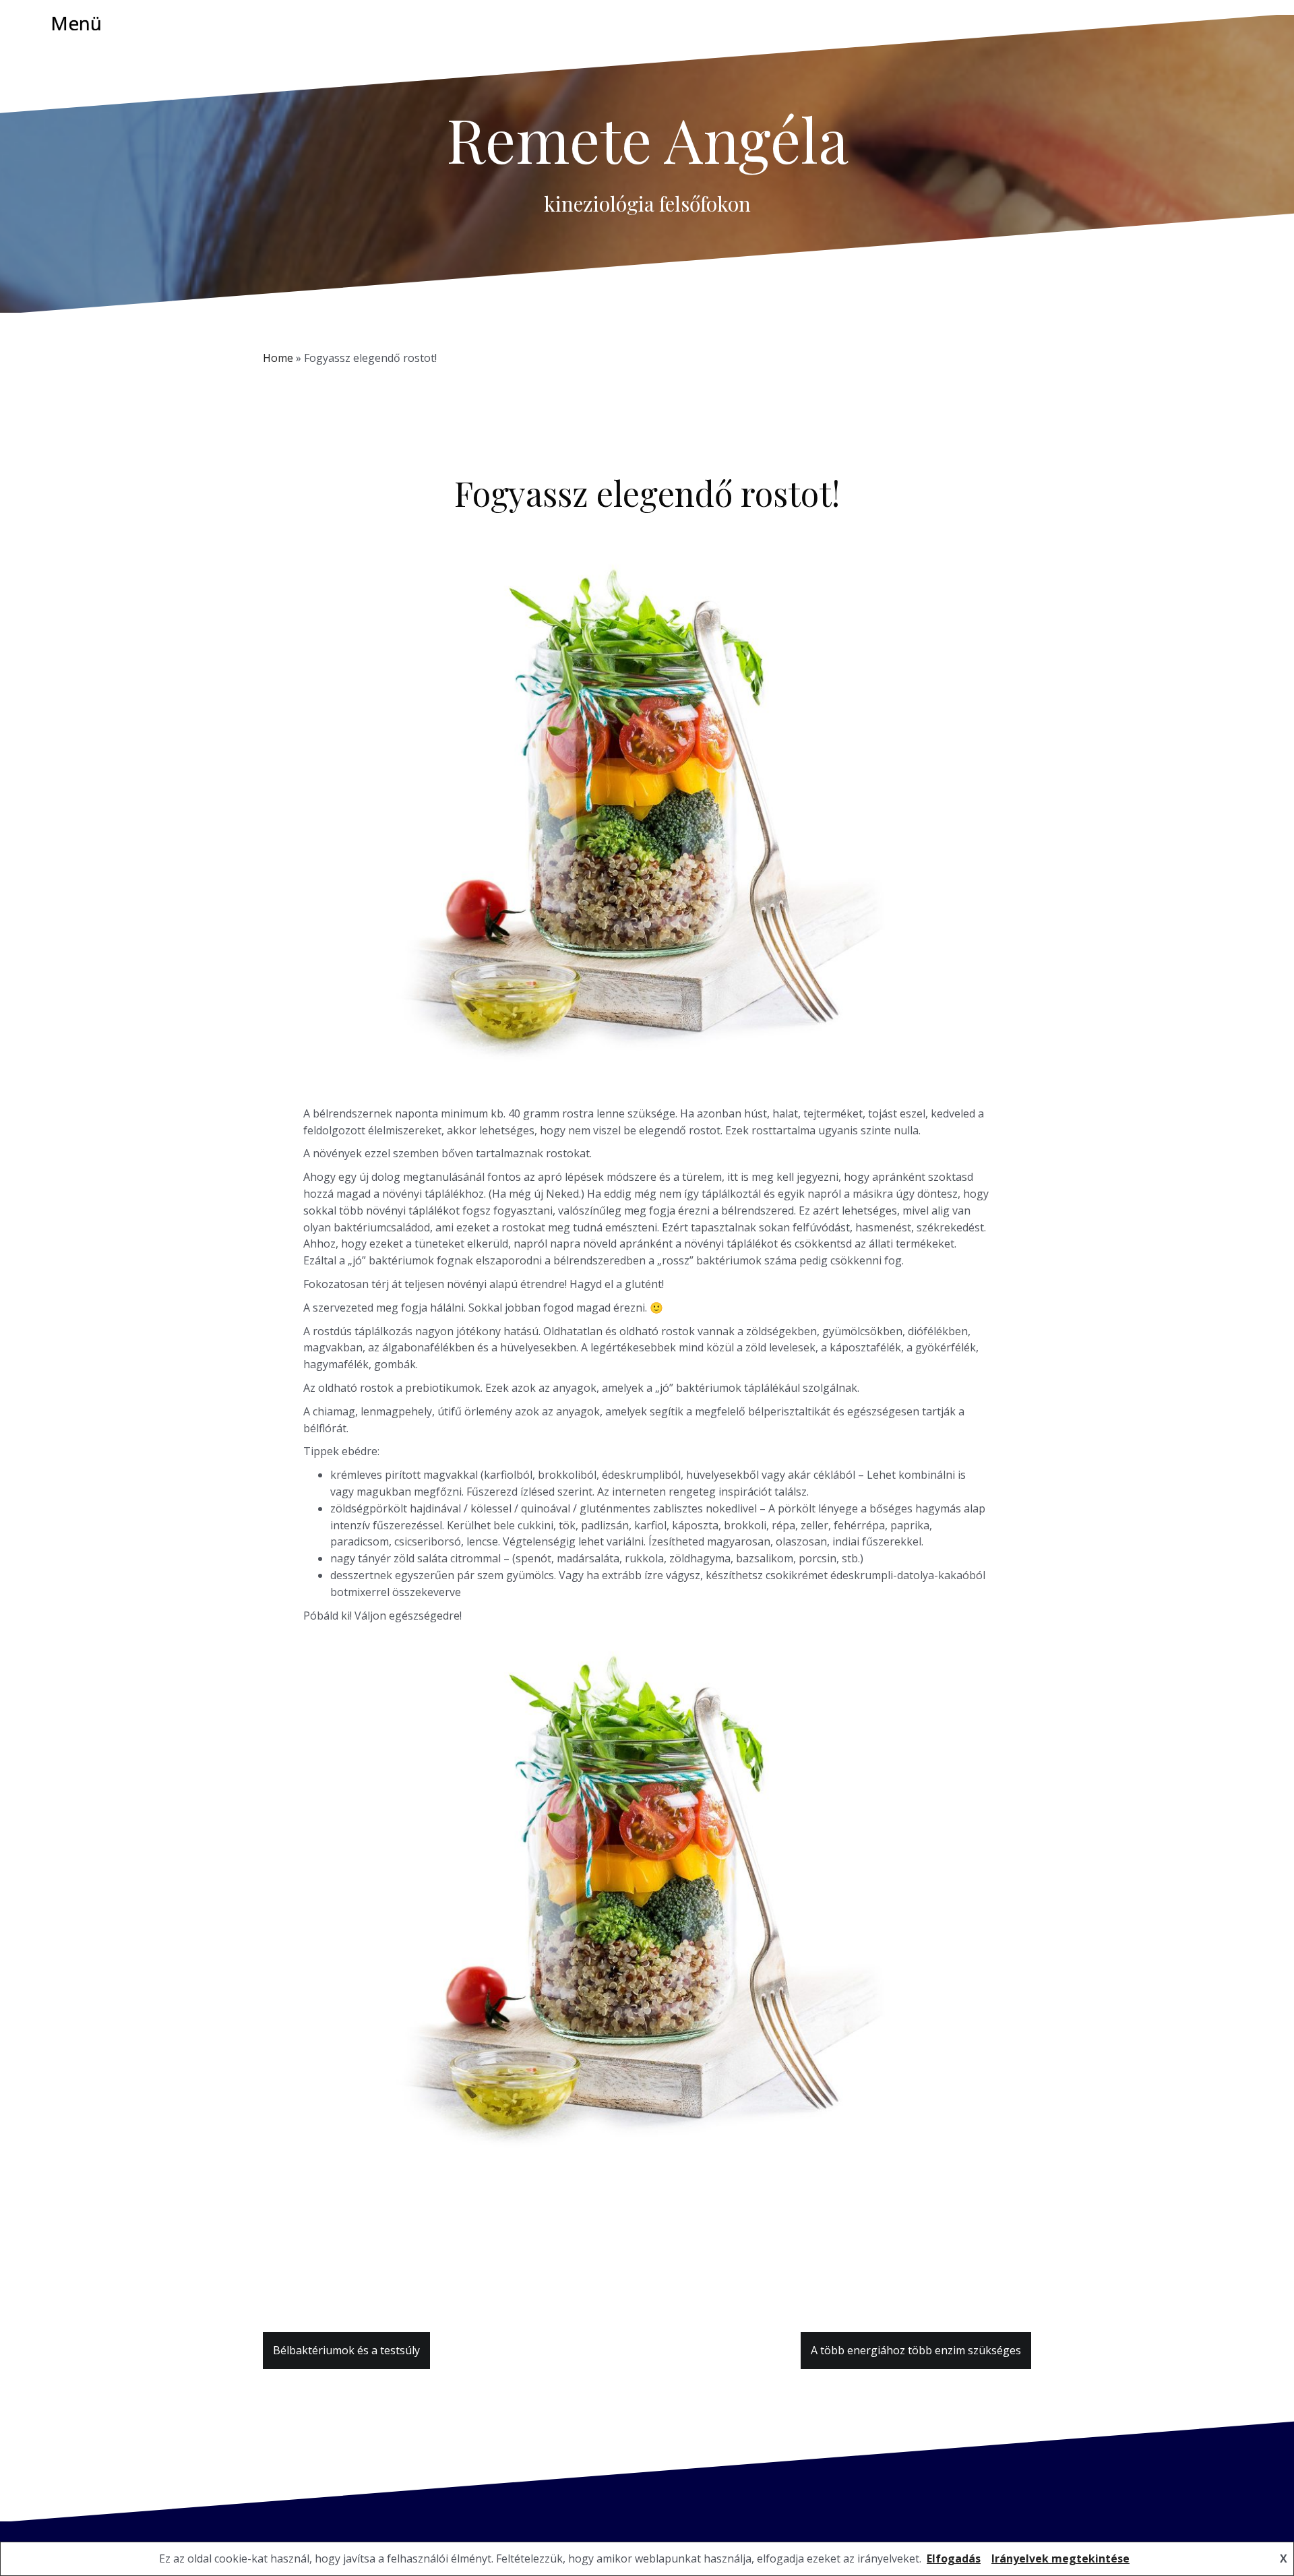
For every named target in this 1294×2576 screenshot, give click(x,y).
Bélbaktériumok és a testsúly (346, 2350)
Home (278, 358)
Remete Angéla (647, 139)
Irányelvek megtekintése (1060, 2558)
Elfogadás (954, 2558)
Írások (710, 527)
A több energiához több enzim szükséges (916, 2350)
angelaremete (658, 527)
